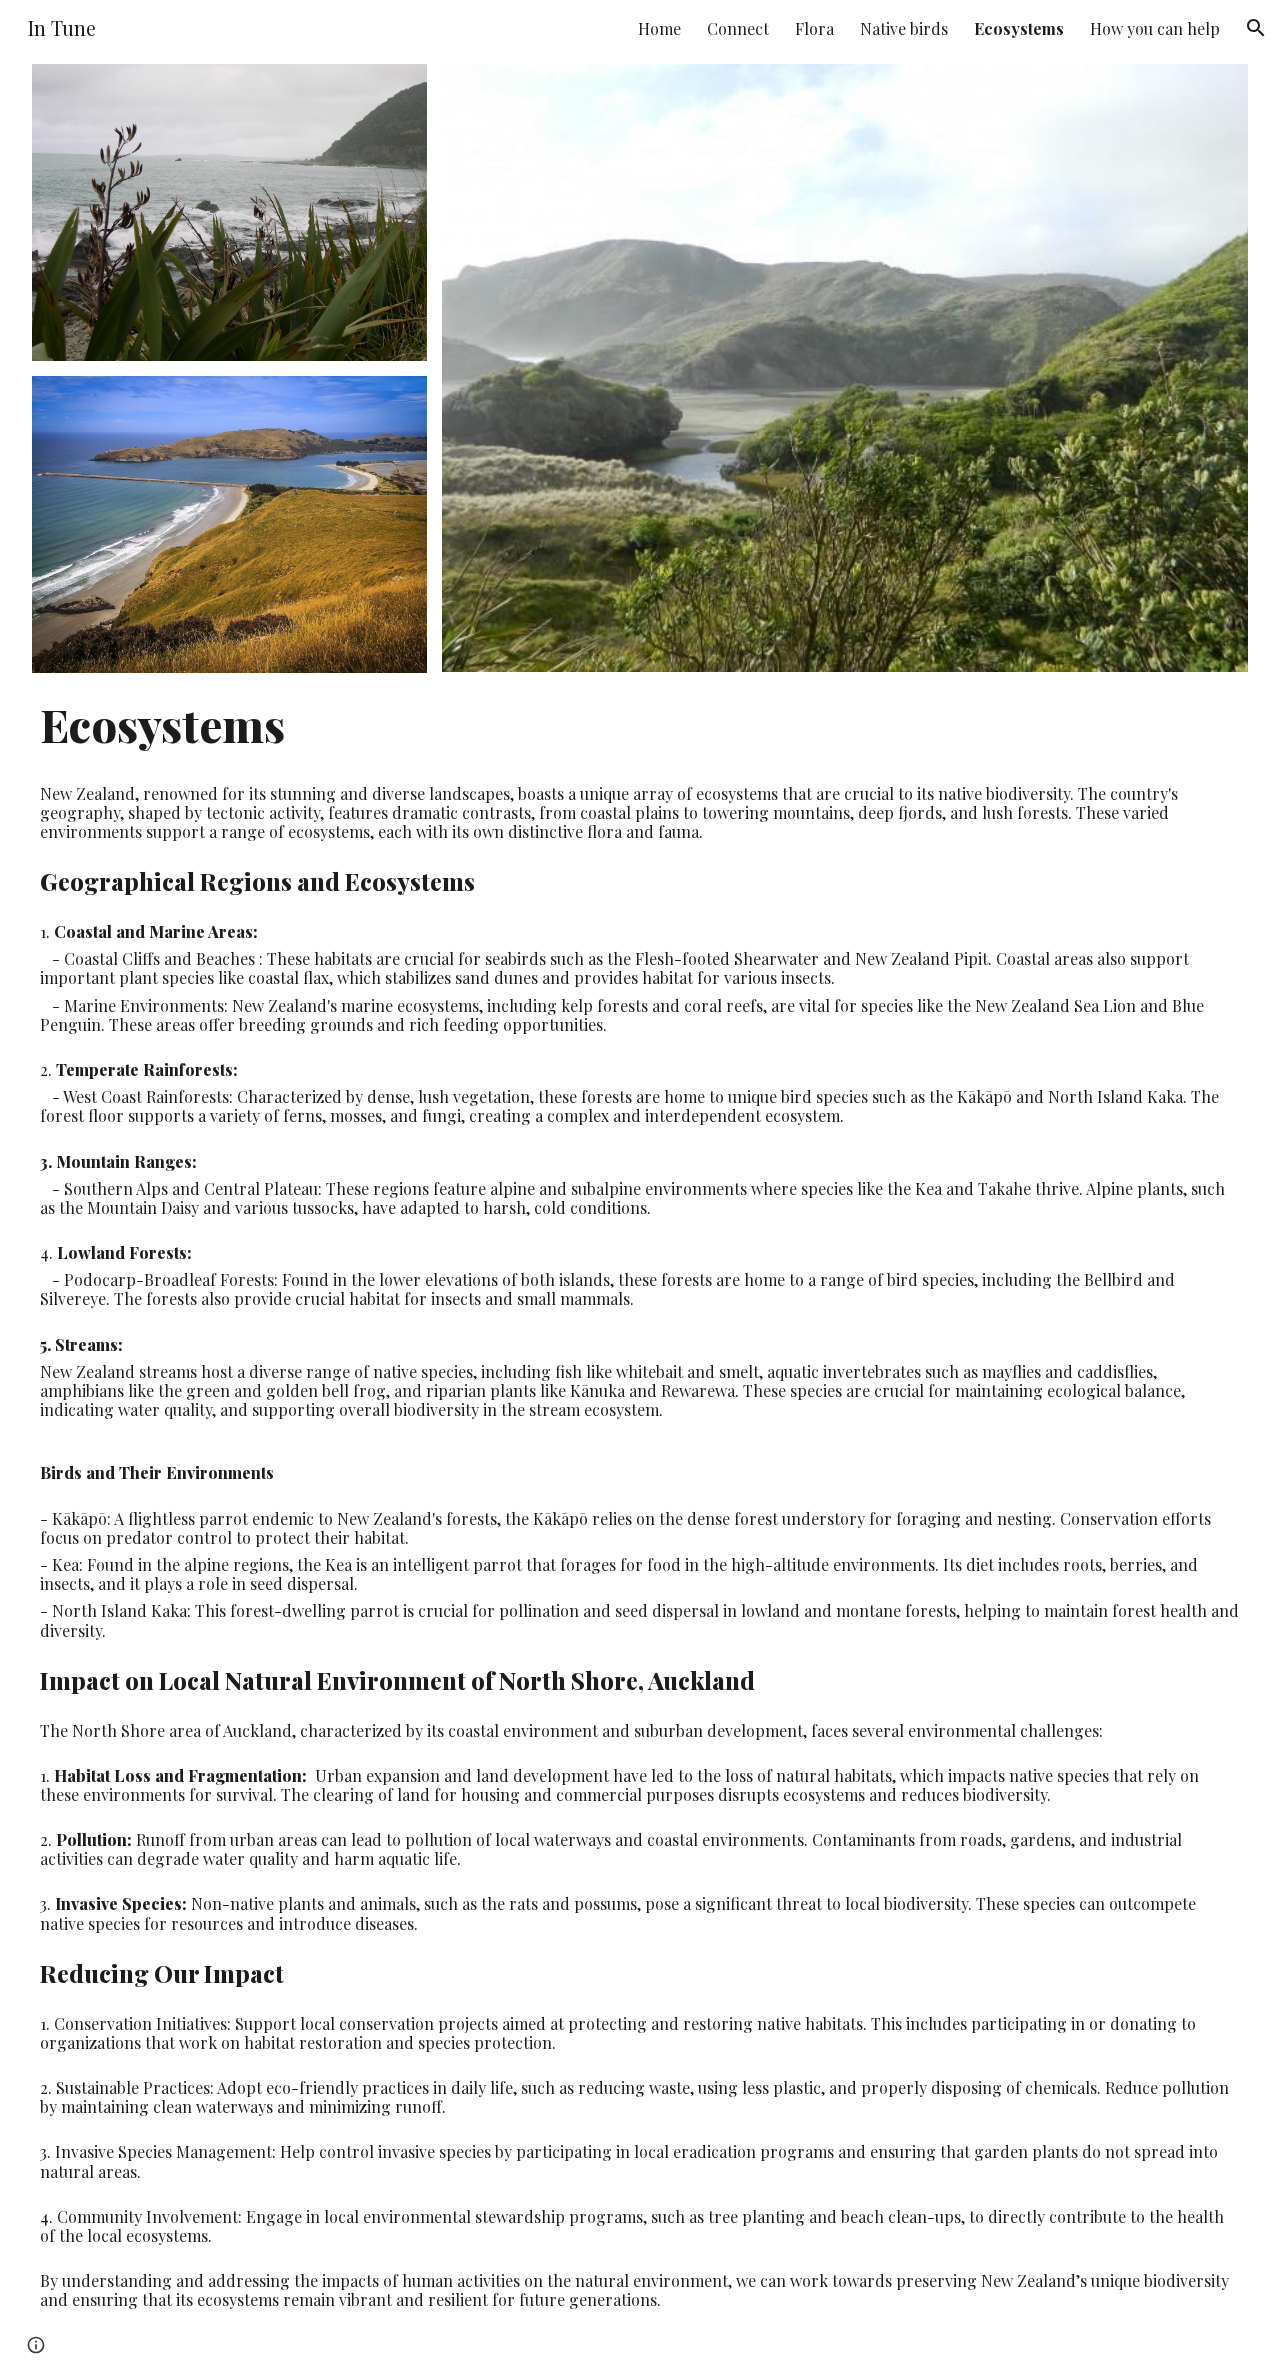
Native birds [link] (904, 28)
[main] (640, 724)
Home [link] (659, 28)
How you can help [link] (1155, 28)
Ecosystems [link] (1019, 28)
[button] (1256, 28)
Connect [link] (738, 28)
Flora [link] (814, 28)
